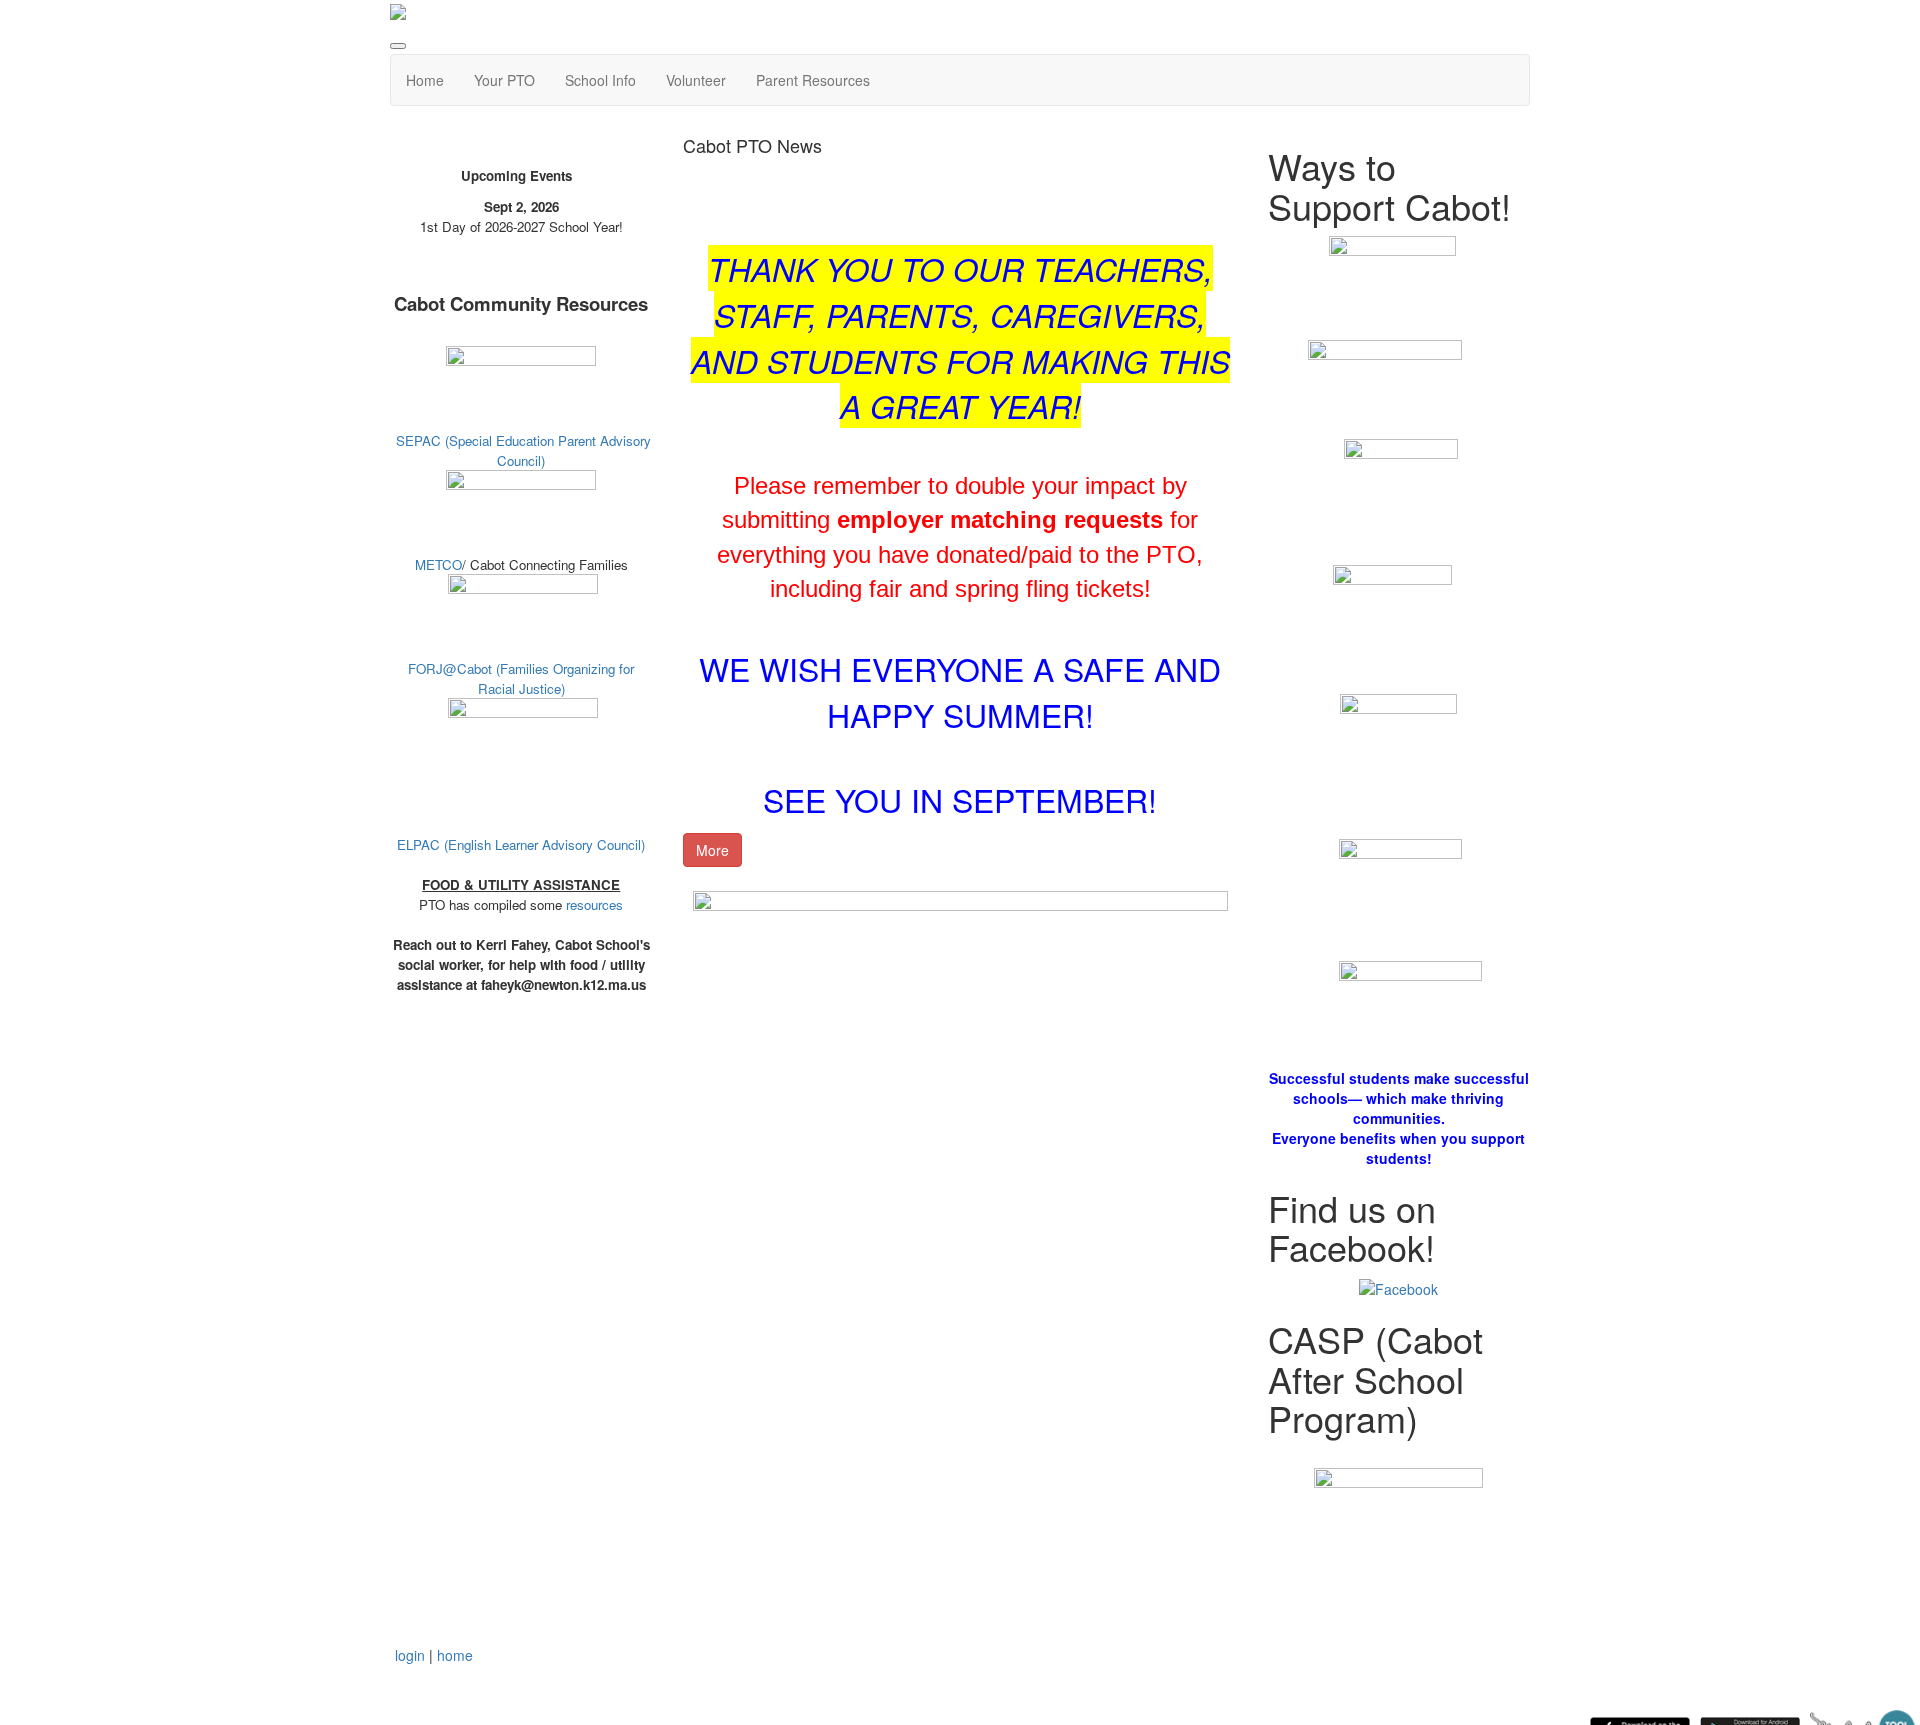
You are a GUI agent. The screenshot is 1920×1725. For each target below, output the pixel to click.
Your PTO (504, 80)
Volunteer (696, 80)
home (455, 1655)
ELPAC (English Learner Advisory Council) (521, 844)
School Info (600, 80)
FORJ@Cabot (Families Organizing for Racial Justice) (521, 678)
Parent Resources (813, 80)
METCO (438, 564)
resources (594, 904)
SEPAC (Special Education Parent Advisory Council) (523, 450)
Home (425, 80)
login (410, 1655)
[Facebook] (1398, 1287)
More (712, 850)
